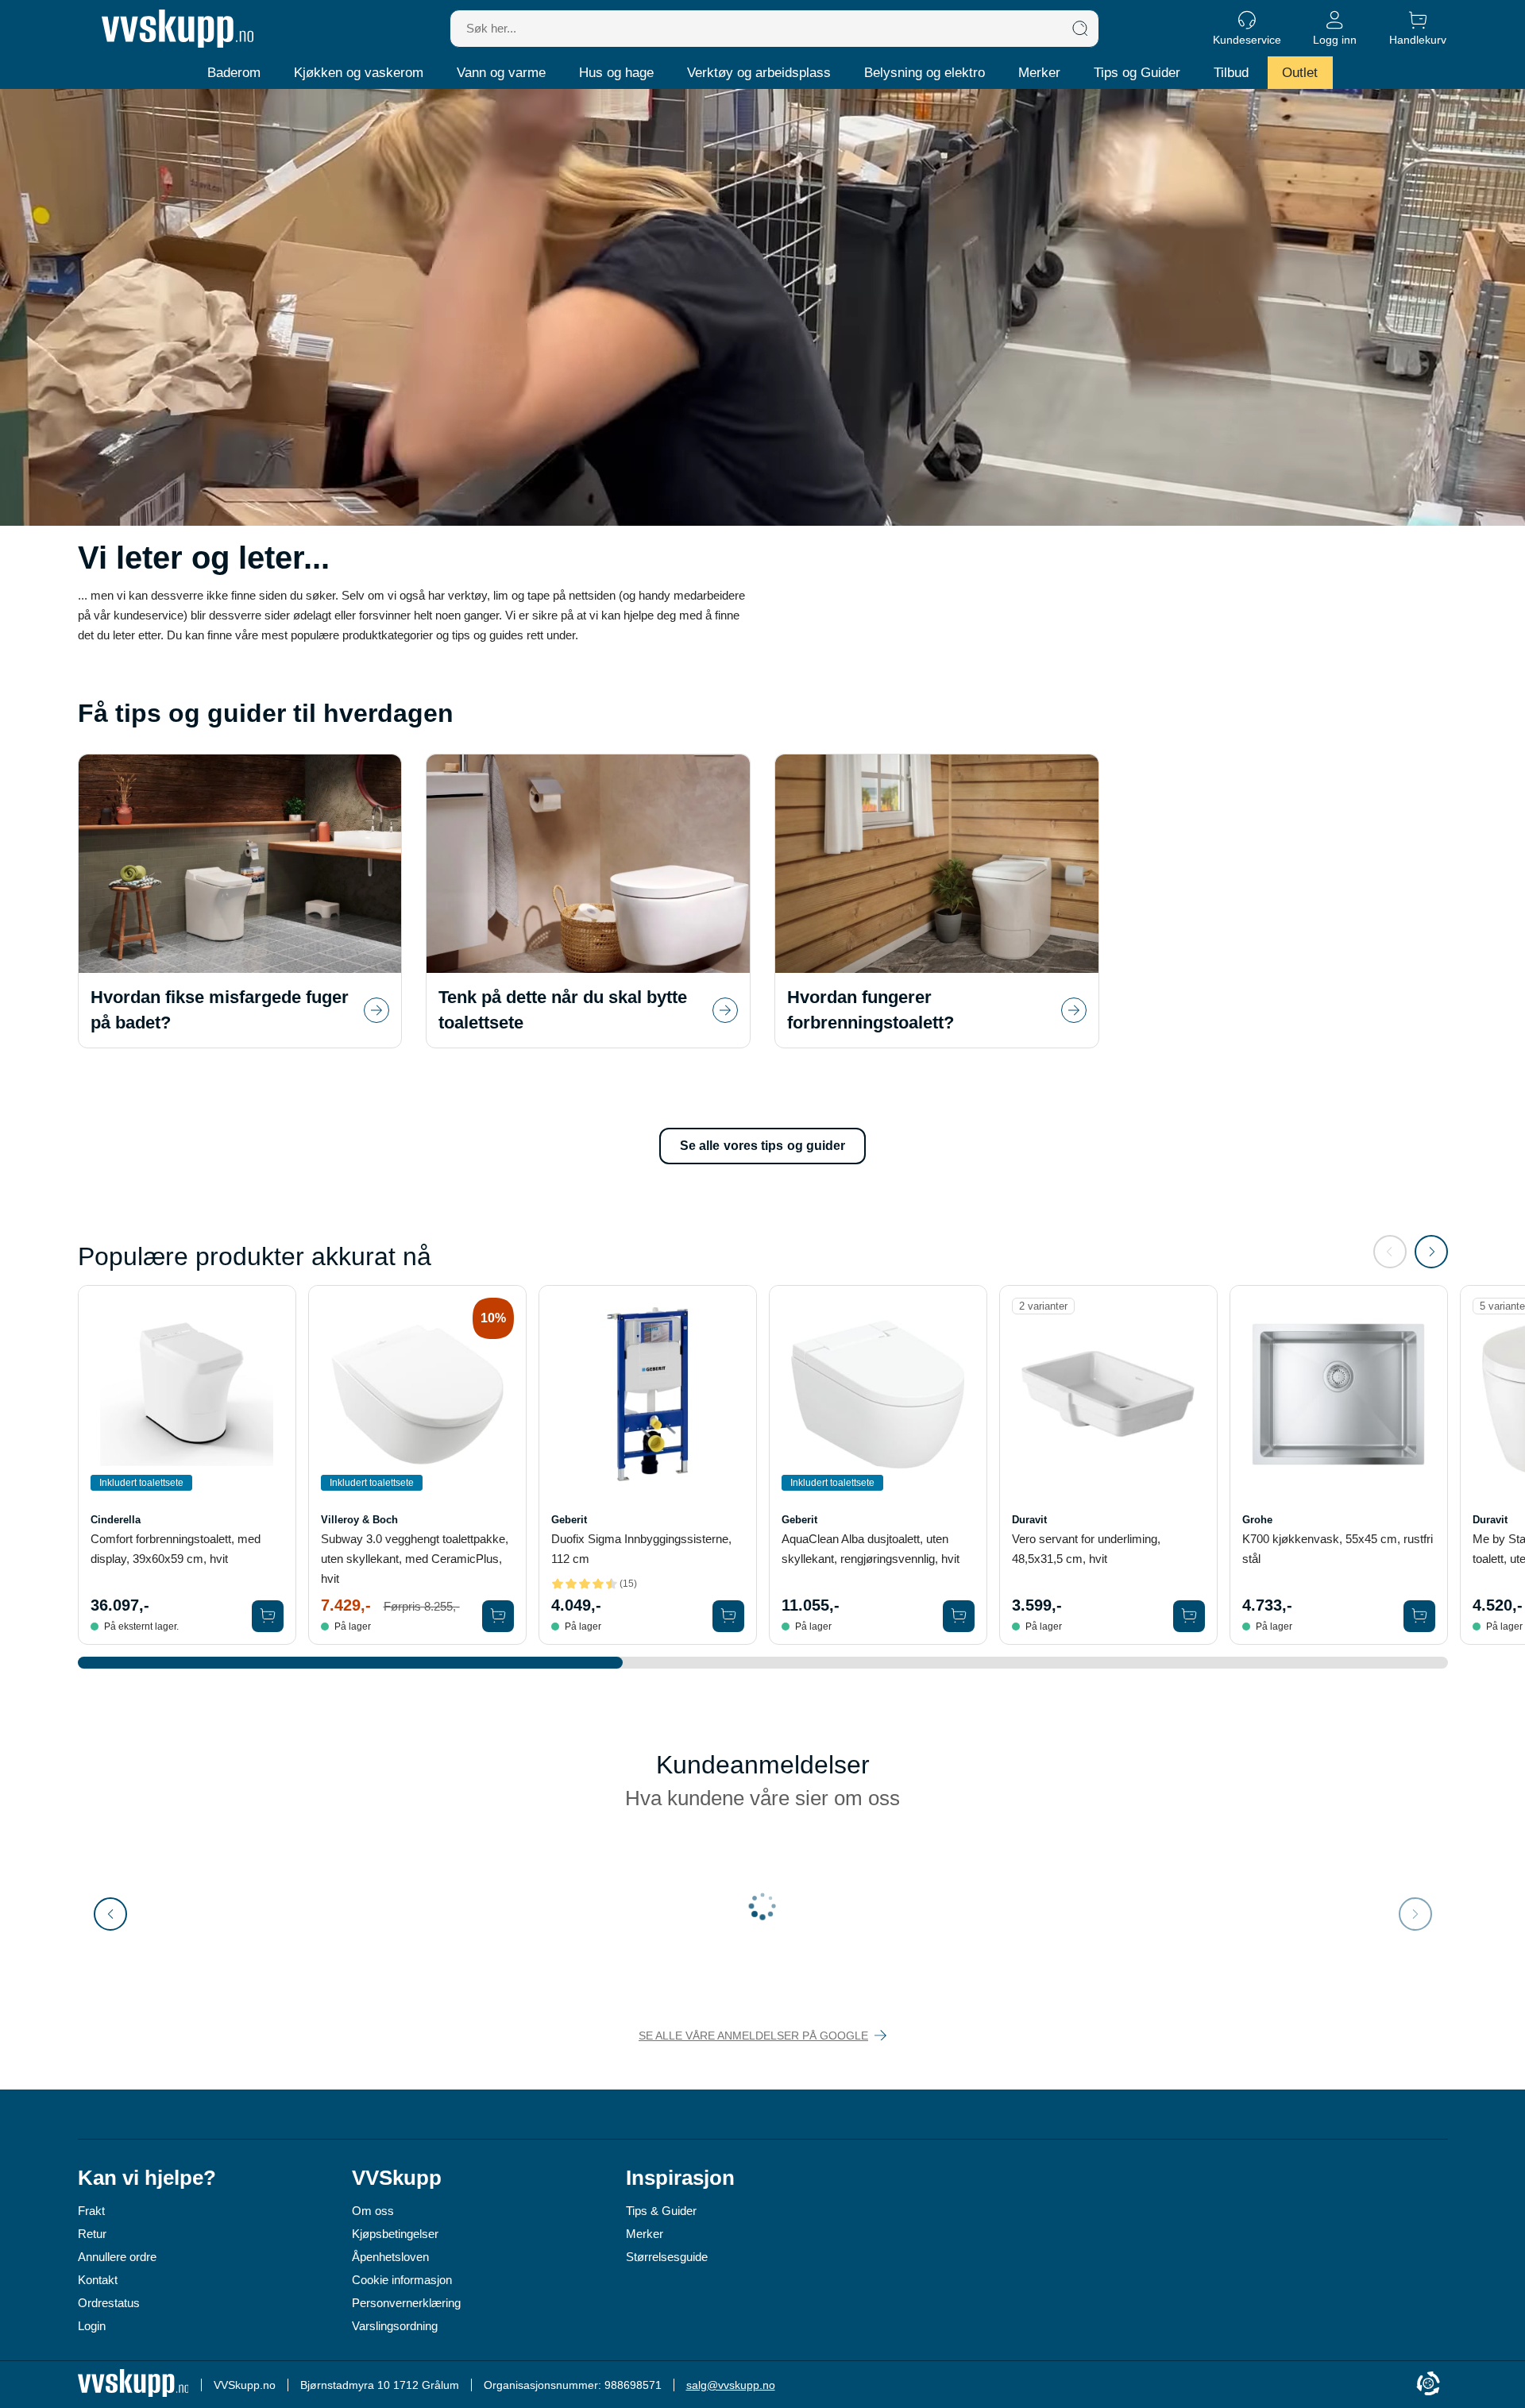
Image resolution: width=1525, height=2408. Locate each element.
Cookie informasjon (402, 2280)
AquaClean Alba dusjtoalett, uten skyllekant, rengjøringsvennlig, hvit (871, 1549)
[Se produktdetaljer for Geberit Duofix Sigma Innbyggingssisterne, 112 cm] (648, 1394)
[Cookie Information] (1428, 2385)
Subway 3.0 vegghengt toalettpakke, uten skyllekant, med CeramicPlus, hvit (415, 1559)
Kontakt (98, 2280)
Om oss (373, 2211)
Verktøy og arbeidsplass (759, 73)
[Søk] (1080, 29)
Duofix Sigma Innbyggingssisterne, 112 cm (641, 1549)
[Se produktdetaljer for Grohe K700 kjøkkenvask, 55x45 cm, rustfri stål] (1339, 1394)
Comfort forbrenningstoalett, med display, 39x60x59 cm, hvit (176, 1549)
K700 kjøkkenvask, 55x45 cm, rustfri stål (1338, 1549)
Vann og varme (501, 73)
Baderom (234, 73)
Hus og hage (616, 73)
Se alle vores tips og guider (763, 1146)
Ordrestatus (109, 2303)
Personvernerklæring (406, 2303)
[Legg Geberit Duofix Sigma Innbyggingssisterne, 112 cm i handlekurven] (728, 1616)
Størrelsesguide (667, 2257)
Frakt (91, 2211)
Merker (1039, 73)
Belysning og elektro (925, 73)
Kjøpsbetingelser (395, 2234)
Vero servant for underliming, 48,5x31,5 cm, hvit (1086, 1549)
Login (92, 2326)
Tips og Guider (1137, 73)
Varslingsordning (395, 2326)
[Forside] (178, 29)
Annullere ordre (117, 2257)
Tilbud (1231, 73)
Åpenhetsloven (390, 2257)
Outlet (1300, 73)
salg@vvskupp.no (731, 2385)
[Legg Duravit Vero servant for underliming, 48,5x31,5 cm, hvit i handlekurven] (1189, 1616)
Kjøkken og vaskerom (359, 73)
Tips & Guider (661, 2211)
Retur (92, 2234)
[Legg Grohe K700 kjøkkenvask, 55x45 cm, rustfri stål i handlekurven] (1419, 1616)
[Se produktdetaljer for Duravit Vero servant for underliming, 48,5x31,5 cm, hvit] (1108, 1394)
